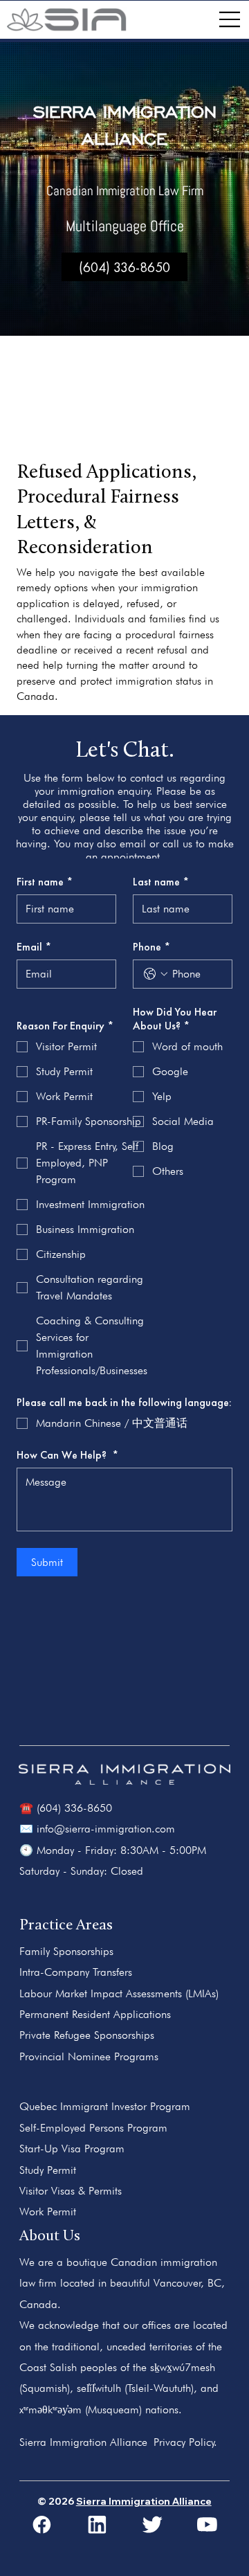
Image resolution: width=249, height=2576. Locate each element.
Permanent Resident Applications (95, 2014)
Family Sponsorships (66, 1951)
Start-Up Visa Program (72, 2149)
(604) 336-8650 (124, 267)
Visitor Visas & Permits (71, 2191)
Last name (161, 882)
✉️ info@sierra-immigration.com (97, 1829)
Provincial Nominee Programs (89, 2056)
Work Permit (48, 2212)
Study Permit (48, 2170)
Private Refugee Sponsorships (87, 2035)
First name (45, 882)
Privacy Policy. (185, 2442)
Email (34, 947)
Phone (151, 947)
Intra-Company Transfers (76, 1972)
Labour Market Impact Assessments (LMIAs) (119, 1993)
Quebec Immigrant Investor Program (105, 2106)
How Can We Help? (67, 1455)
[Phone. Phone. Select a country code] (156, 974)
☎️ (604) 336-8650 (66, 1808)
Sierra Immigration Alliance (144, 2501)
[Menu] (230, 20)
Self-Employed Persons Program (93, 2128)
